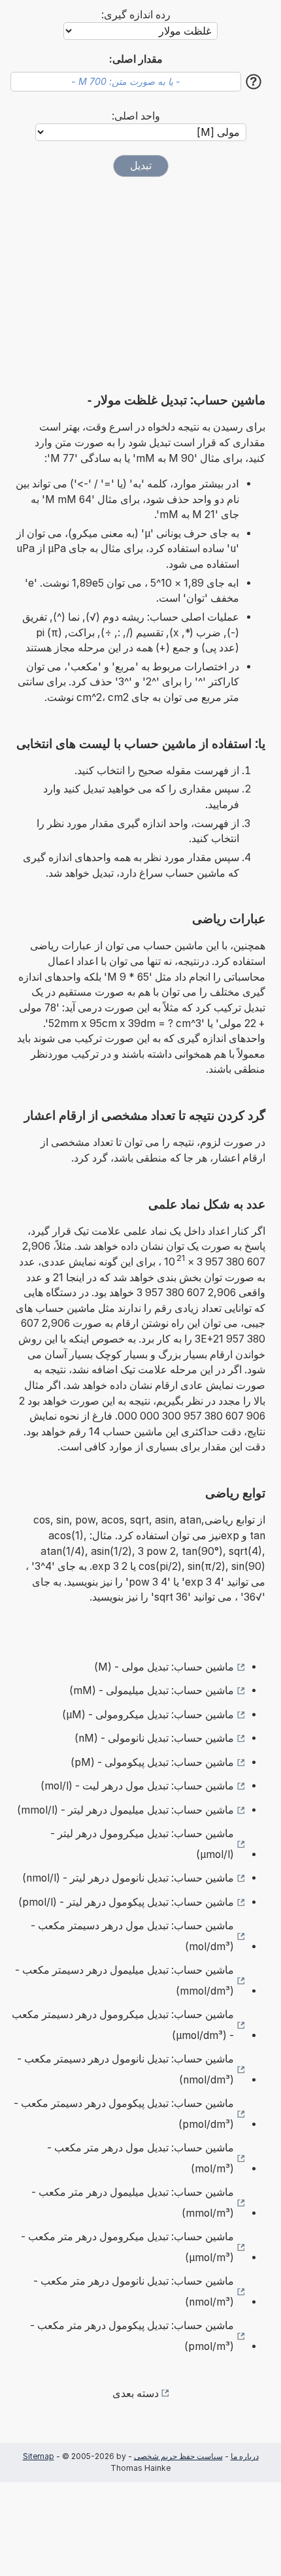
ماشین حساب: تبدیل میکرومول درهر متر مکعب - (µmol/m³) (127, 2247)
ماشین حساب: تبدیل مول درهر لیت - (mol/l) (137, 1786)
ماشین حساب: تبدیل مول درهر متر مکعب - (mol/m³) (140, 2158)
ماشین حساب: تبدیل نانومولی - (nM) (154, 1738)
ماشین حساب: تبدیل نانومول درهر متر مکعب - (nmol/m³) (134, 2291)
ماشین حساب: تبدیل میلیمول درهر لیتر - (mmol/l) (125, 1810)
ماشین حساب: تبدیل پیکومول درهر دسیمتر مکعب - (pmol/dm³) (124, 2114)
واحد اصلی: (136, 116)
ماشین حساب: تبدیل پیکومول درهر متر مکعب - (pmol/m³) (132, 2336)
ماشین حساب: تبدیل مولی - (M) (164, 1667)
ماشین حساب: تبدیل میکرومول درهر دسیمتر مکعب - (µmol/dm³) (123, 2025)
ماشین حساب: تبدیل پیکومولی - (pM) (152, 1762)
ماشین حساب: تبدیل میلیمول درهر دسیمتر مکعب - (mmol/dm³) (124, 1981)
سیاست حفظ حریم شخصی (178, 2456)
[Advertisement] (140, 279)
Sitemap (39, 2456)
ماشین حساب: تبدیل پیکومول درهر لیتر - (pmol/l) (126, 1902)
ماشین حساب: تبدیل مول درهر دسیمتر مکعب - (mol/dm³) (132, 1936)
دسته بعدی (136, 2393)
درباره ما (245, 2456)
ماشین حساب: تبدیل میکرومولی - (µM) (148, 1715)
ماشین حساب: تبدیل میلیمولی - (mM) (152, 1690)
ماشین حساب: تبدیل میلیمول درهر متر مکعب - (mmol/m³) (133, 2203)
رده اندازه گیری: (136, 15)
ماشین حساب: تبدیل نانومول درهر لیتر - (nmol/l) (128, 1878)
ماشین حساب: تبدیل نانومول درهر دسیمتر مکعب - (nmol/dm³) (125, 2069)
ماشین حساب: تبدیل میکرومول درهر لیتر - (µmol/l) (142, 1844)
